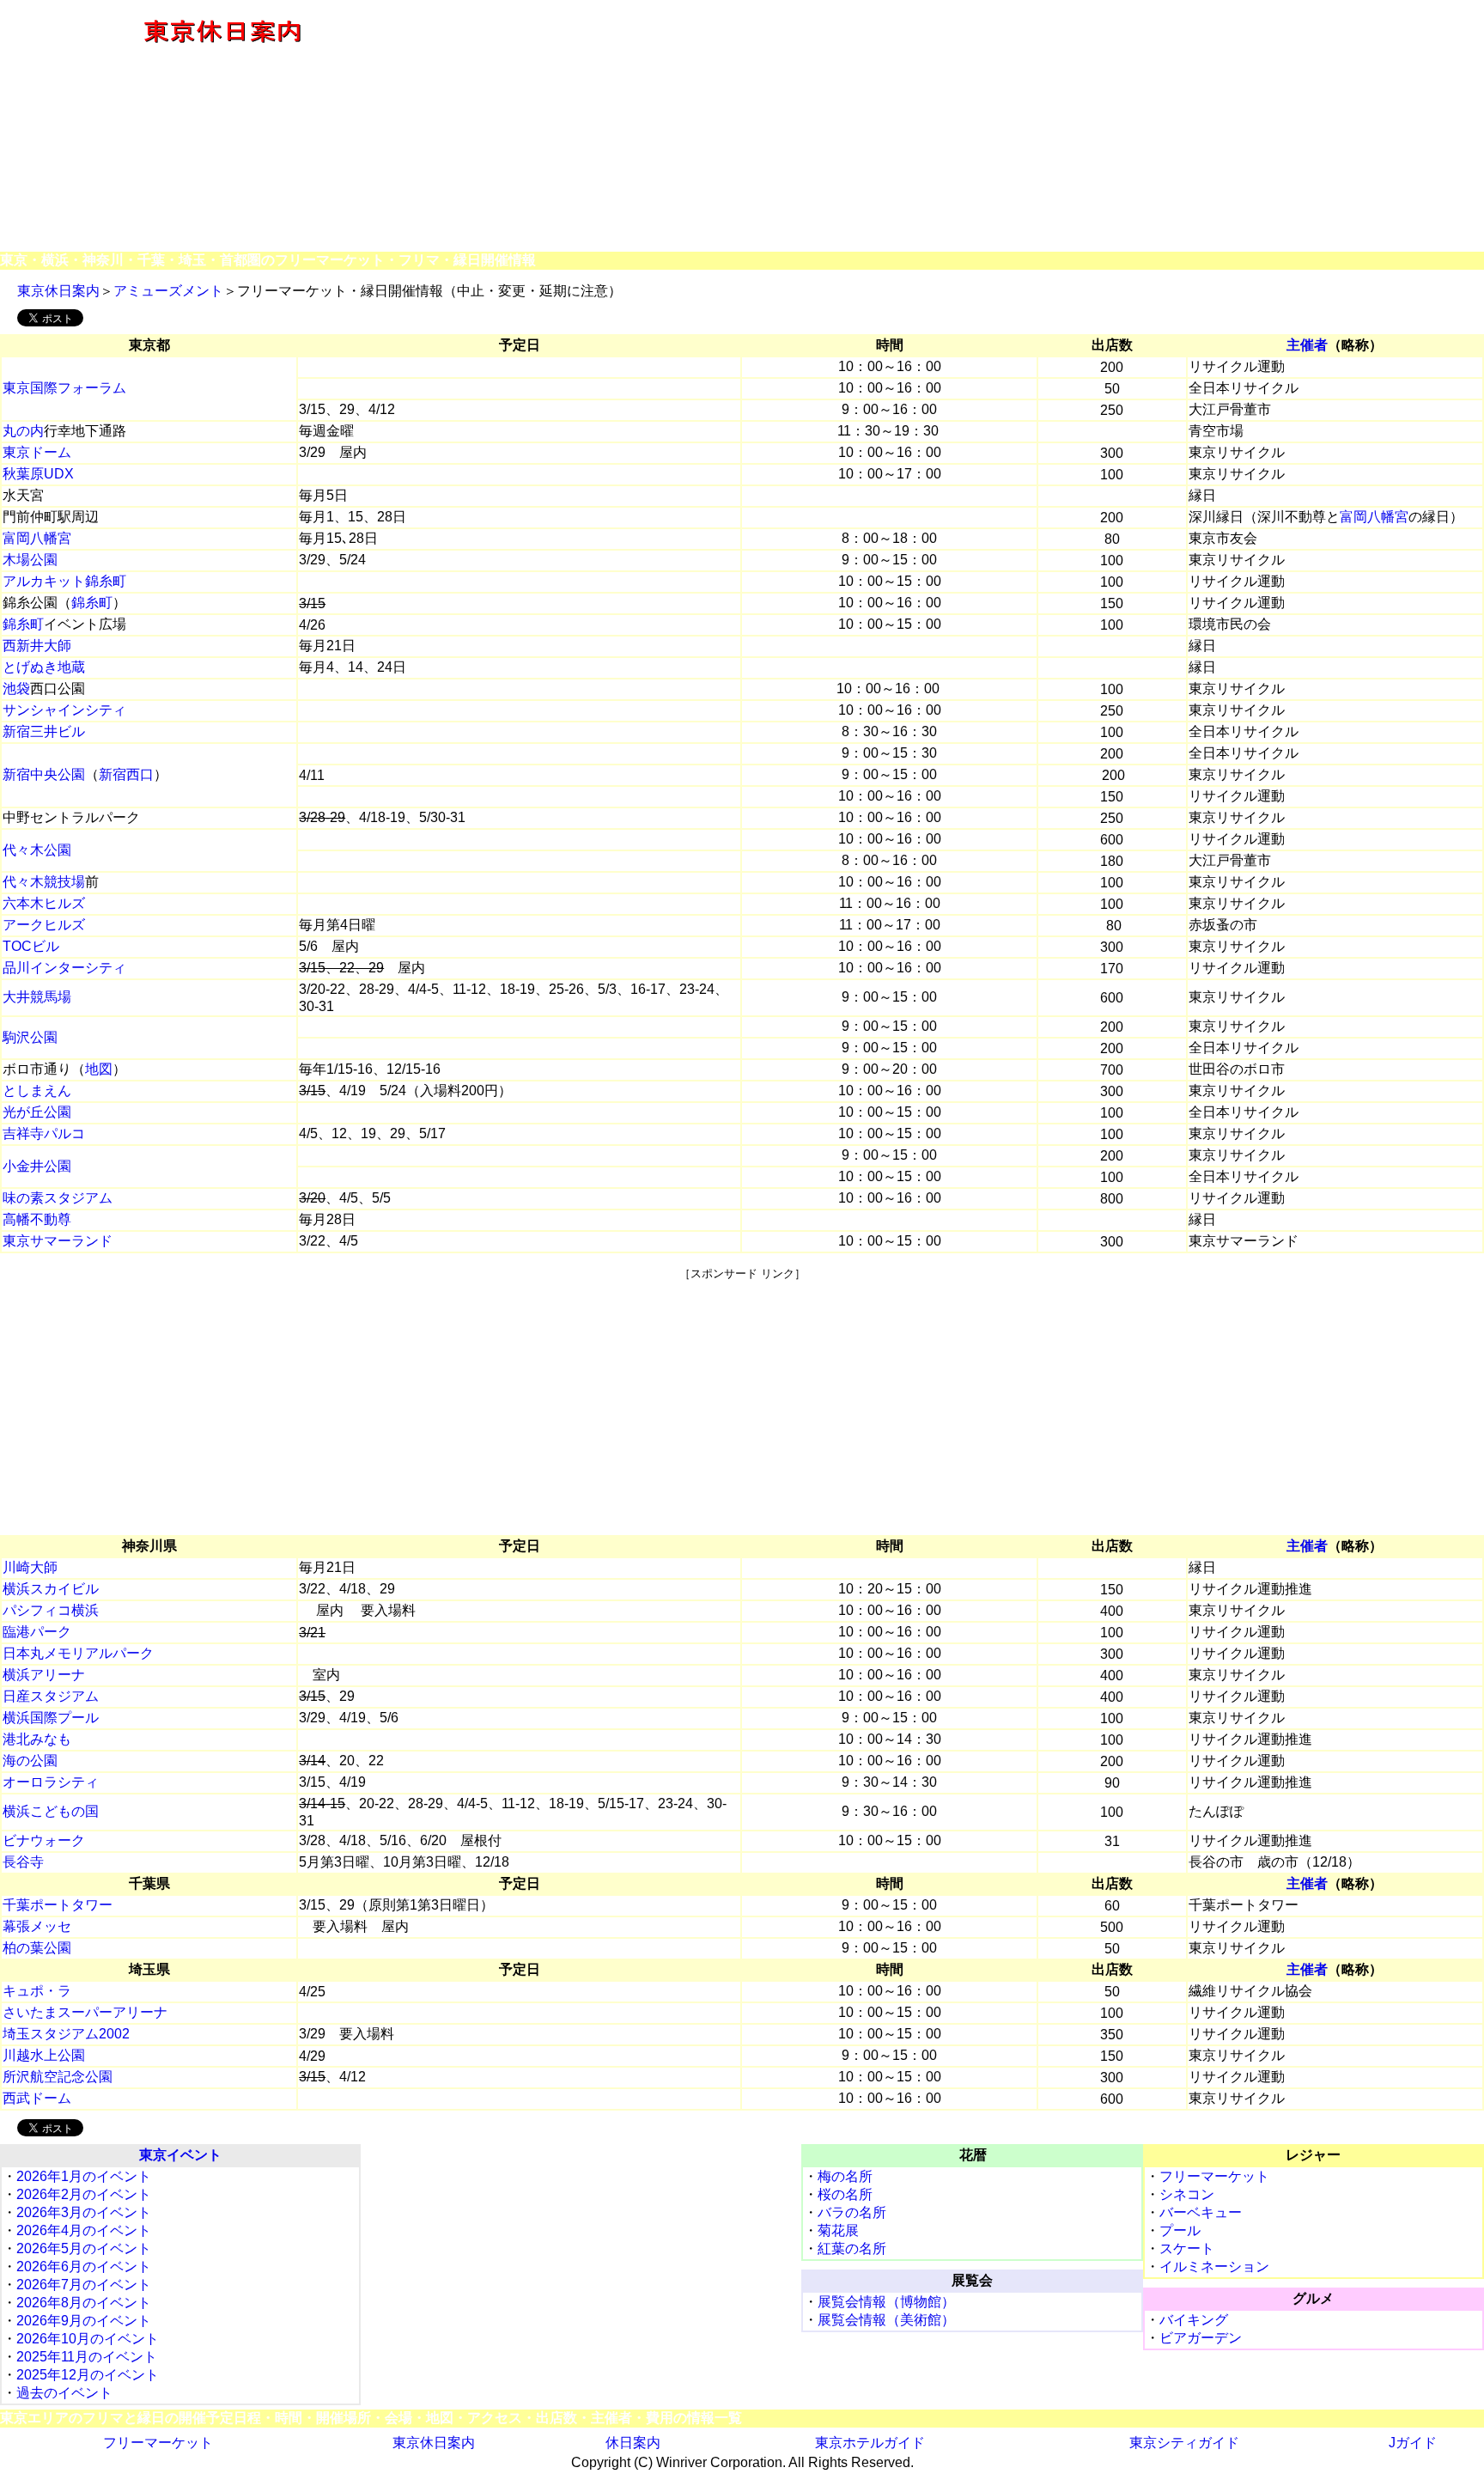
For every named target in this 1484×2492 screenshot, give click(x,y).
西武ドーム (37, 2098)
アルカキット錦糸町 (64, 581)
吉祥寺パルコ (44, 1133)
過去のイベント (64, 2393)
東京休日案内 (58, 291)
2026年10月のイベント (88, 2339)
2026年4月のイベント (84, 2230)
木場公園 (30, 560)
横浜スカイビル (51, 1589)
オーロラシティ (51, 1782)
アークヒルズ (44, 925)
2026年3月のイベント (84, 2212)
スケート (1187, 2248)
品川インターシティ (64, 968)
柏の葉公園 (37, 1948)
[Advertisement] (964, 127)
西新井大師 (37, 646)
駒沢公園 (30, 1037)
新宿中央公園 (44, 774)
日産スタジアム (51, 1696)
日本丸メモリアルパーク (78, 1653)
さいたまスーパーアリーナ (85, 2012)
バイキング (1194, 2320)
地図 (99, 1069)
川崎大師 (30, 1567)
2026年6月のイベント (84, 2267)
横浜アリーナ (44, 1675)
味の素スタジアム (58, 1198)
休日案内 (633, 2443)
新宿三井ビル (44, 731)
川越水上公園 (44, 2055)
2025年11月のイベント (87, 2357)
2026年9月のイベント (84, 2321)
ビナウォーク (44, 1840)
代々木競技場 (44, 882)
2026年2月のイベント (84, 2194)
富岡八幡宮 (1374, 517)
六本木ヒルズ (44, 903)
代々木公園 (37, 850)
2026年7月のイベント (84, 2285)
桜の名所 (845, 2194)
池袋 (16, 688)
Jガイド (1413, 2443)
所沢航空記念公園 (58, 2077)
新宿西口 (126, 774)
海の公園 (30, 1761)
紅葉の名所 (852, 2248)
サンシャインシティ (64, 710)
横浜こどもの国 (51, 1811)
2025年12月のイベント (88, 2375)
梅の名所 (845, 2176)
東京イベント (180, 2155)
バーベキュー (1201, 2212)
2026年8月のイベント (84, 2303)
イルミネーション (1214, 2267)
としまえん (37, 1091)
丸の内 (23, 431)
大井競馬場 (37, 997)
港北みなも (37, 1739)
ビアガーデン (1201, 2338)
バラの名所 (852, 2212)
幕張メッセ (37, 1926)
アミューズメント (168, 291)
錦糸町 (92, 603)
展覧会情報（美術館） (886, 2320)
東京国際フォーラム (64, 388)
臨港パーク (37, 1632)
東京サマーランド (58, 1241)
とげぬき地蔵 (44, 667)
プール (1180, 2230)
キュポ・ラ (37, 1991)
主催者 (1307, 345)
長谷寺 (23, 1862)
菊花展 (838, 2230)
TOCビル (31, 946)
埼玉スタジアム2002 (66, 2034)
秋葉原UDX (38, 474)
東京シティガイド (1184, 2443)
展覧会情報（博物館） (886, 2302)
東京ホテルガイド (870, 2443)
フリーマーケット (1214, 2176)
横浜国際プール (51, 1718)
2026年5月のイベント (84, 2248)
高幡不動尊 (37, 1219)
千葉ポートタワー (58, 1905)
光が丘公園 (37, 1112)
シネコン (1187, 2194)
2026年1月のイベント (84, 2176)
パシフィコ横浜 (51, 1610)
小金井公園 (37, 1166)
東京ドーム (37, 452)
